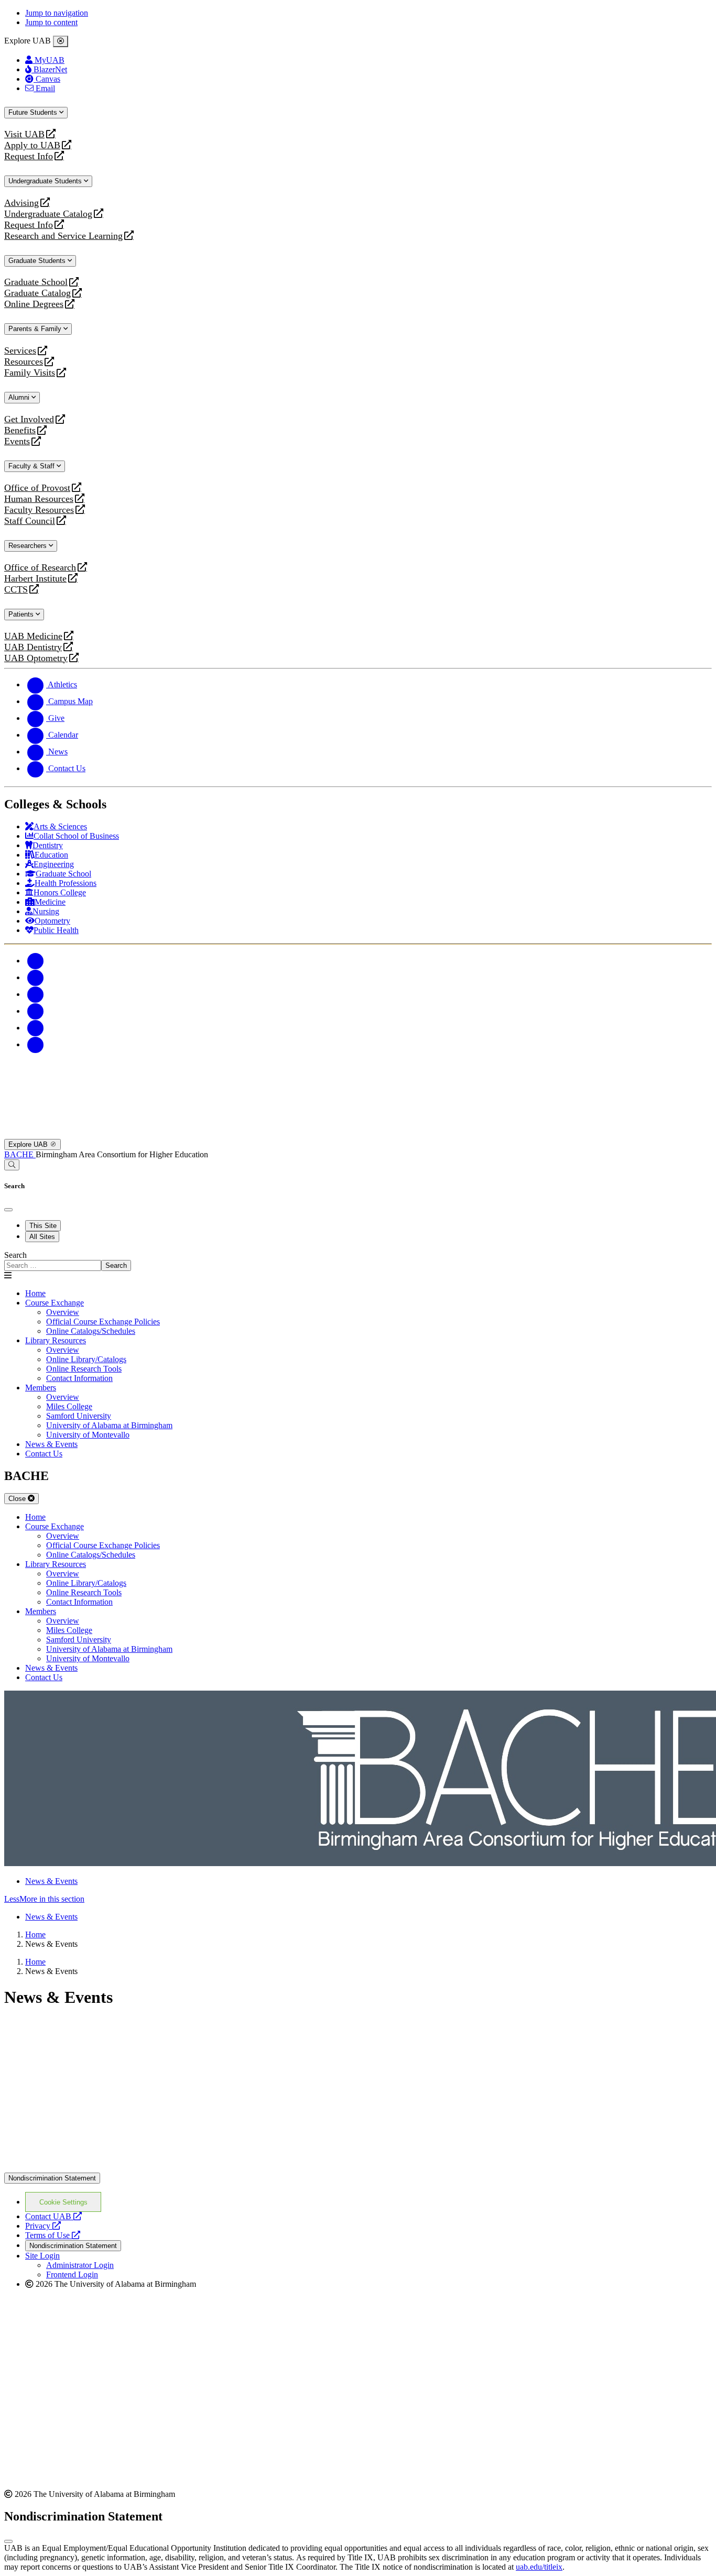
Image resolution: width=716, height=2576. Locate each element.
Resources (24, 362)
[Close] (61, 41)
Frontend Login (72, 2274)
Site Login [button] (42, 2256)
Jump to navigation (57, 13)
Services (20, 351)
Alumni (20, 397)
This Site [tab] (43, 1226)
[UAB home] (358, 1134)
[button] (358, 1899)
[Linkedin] (36, 1044)
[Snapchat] (36, 1028)
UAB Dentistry (33, 647)
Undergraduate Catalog (48, 214)
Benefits (20, 430)
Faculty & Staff (32, 466)
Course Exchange (55, 1303)
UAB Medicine (33, 636)
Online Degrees (34, 304)
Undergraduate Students (46, 181)
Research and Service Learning (63, 236)
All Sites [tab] (42, 1237)
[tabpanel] (358, 1261)
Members (41, 1388)
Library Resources (56, 1340)
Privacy (43, 2226)
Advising (21, 203)
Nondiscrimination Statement (52, 2178)
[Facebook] (36, 961)
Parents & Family (36, 329)
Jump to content (51, 22)
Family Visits (30, 373)
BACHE (20, 1154)
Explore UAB (29, 1144)
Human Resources (39, 499)
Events (18, 441)
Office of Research (40, 568)
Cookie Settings (63, 2202)
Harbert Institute (35, 579)
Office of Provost (37, 488)
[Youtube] (36, 1011)
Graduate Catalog (37, 293)
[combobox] (53, 1265)
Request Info (29, 156)
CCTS (18, 590)
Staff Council (30, 521)
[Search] (12, 1165)
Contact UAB (53, 2216)
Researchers (29, 546)
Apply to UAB (32, 145)
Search (15, 1255)
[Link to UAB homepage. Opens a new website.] (96, 2052)
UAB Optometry (36, 658)
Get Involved (29, 419)
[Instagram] (36, 994)
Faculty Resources (39, 510)
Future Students (34, 112)
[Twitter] (36, 977)
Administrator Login (80, 2265)
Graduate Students (38, 261)
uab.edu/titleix (539, 2567)
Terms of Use (53, 2235)
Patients (22, 614)
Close (18, 1499)
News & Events (51, 1881)
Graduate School (36, 282)
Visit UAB (24, 134)
